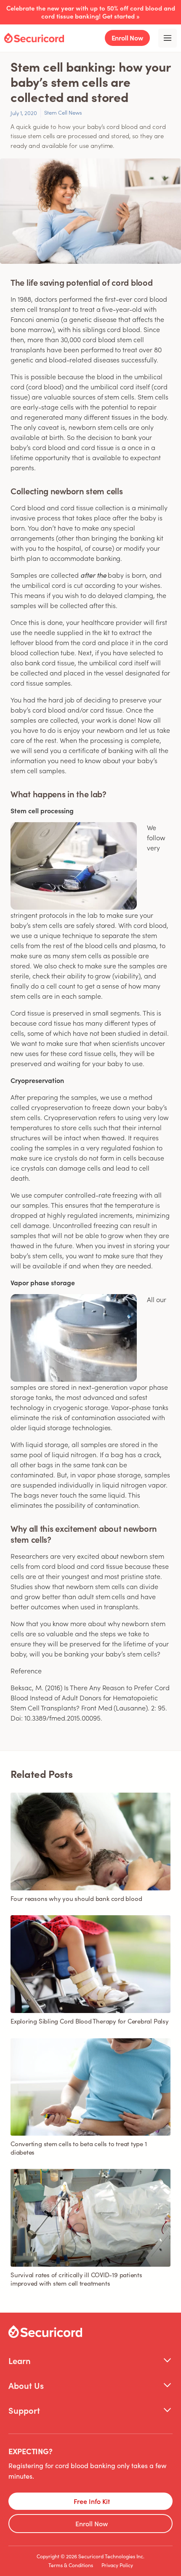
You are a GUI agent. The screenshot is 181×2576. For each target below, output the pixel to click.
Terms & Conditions (71, 2565)
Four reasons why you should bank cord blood (76, 1898)
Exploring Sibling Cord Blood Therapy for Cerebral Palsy (90, 2021)
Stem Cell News (63, 112)
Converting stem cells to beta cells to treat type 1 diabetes (79, 2148)
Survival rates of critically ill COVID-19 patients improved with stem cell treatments (76, 2279)
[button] (90, 2360)
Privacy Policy (117, 2565)
